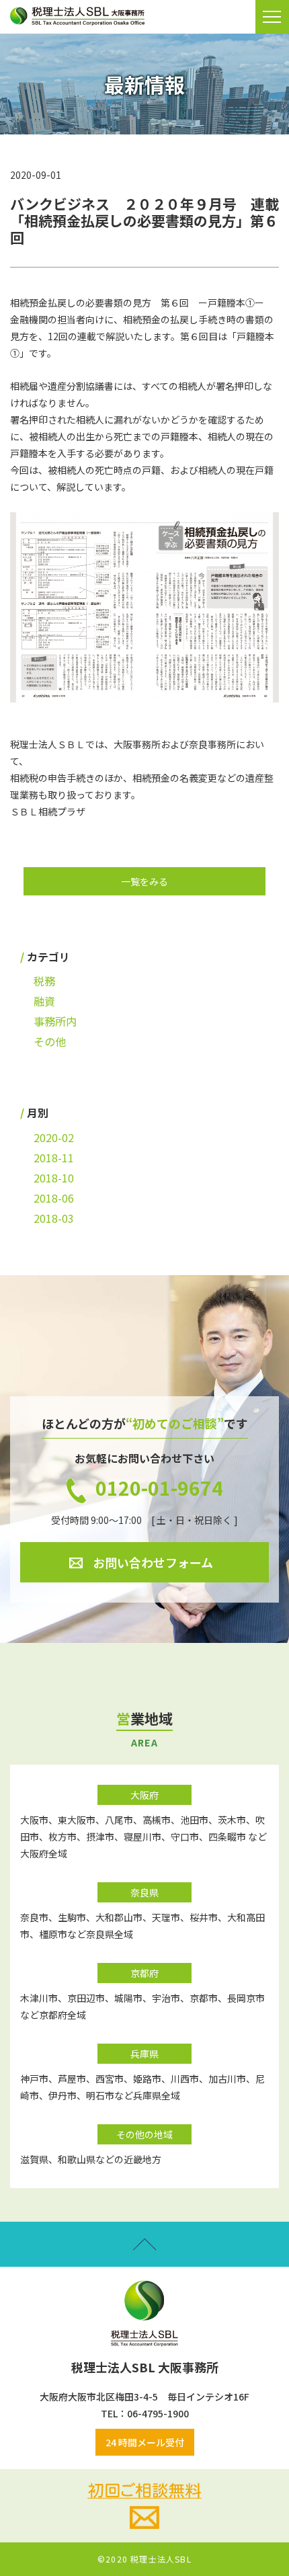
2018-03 (54, 1218)
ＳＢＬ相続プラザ (48, 811)
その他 (50, 1041)
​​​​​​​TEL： (114, 2413)
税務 (44, 981)
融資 (44, 1001)
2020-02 (54, 1137)
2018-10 (54, 1178)
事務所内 (55, 1021)
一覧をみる (144, 881)
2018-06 (54, 1198)
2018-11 (54, 1158)
